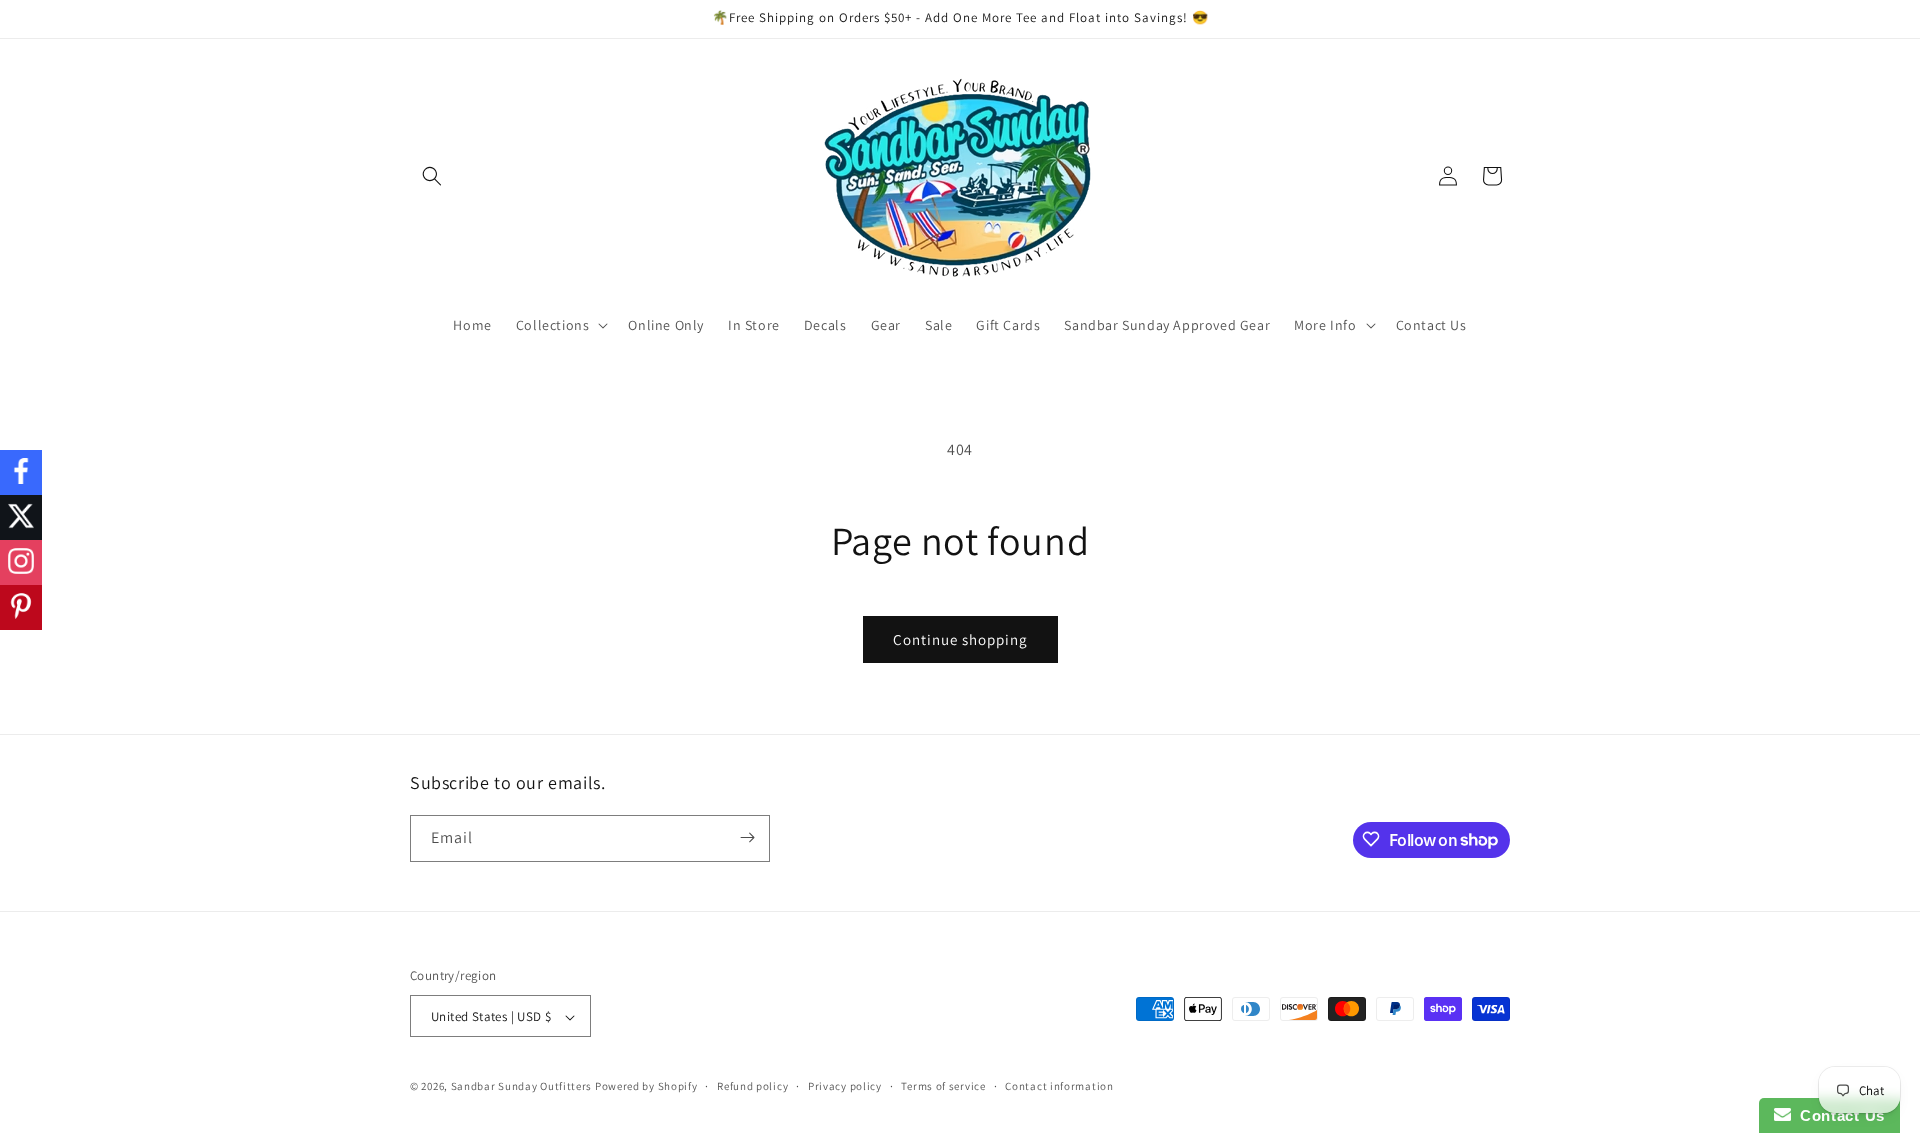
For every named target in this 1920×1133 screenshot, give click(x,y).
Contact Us (1838, 1115)
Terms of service (943, 1086)
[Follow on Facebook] (21, 472)
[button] (432, 176)
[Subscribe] (747, 837)
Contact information (1059, 1086)
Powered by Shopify (646, 1087)
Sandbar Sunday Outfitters (522, 1087)
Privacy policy (845, 1086)
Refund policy (752, 1086)
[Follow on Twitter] (21, 517)
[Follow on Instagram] (21, 562)
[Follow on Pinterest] (21, 607)
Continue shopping (960, 639)
